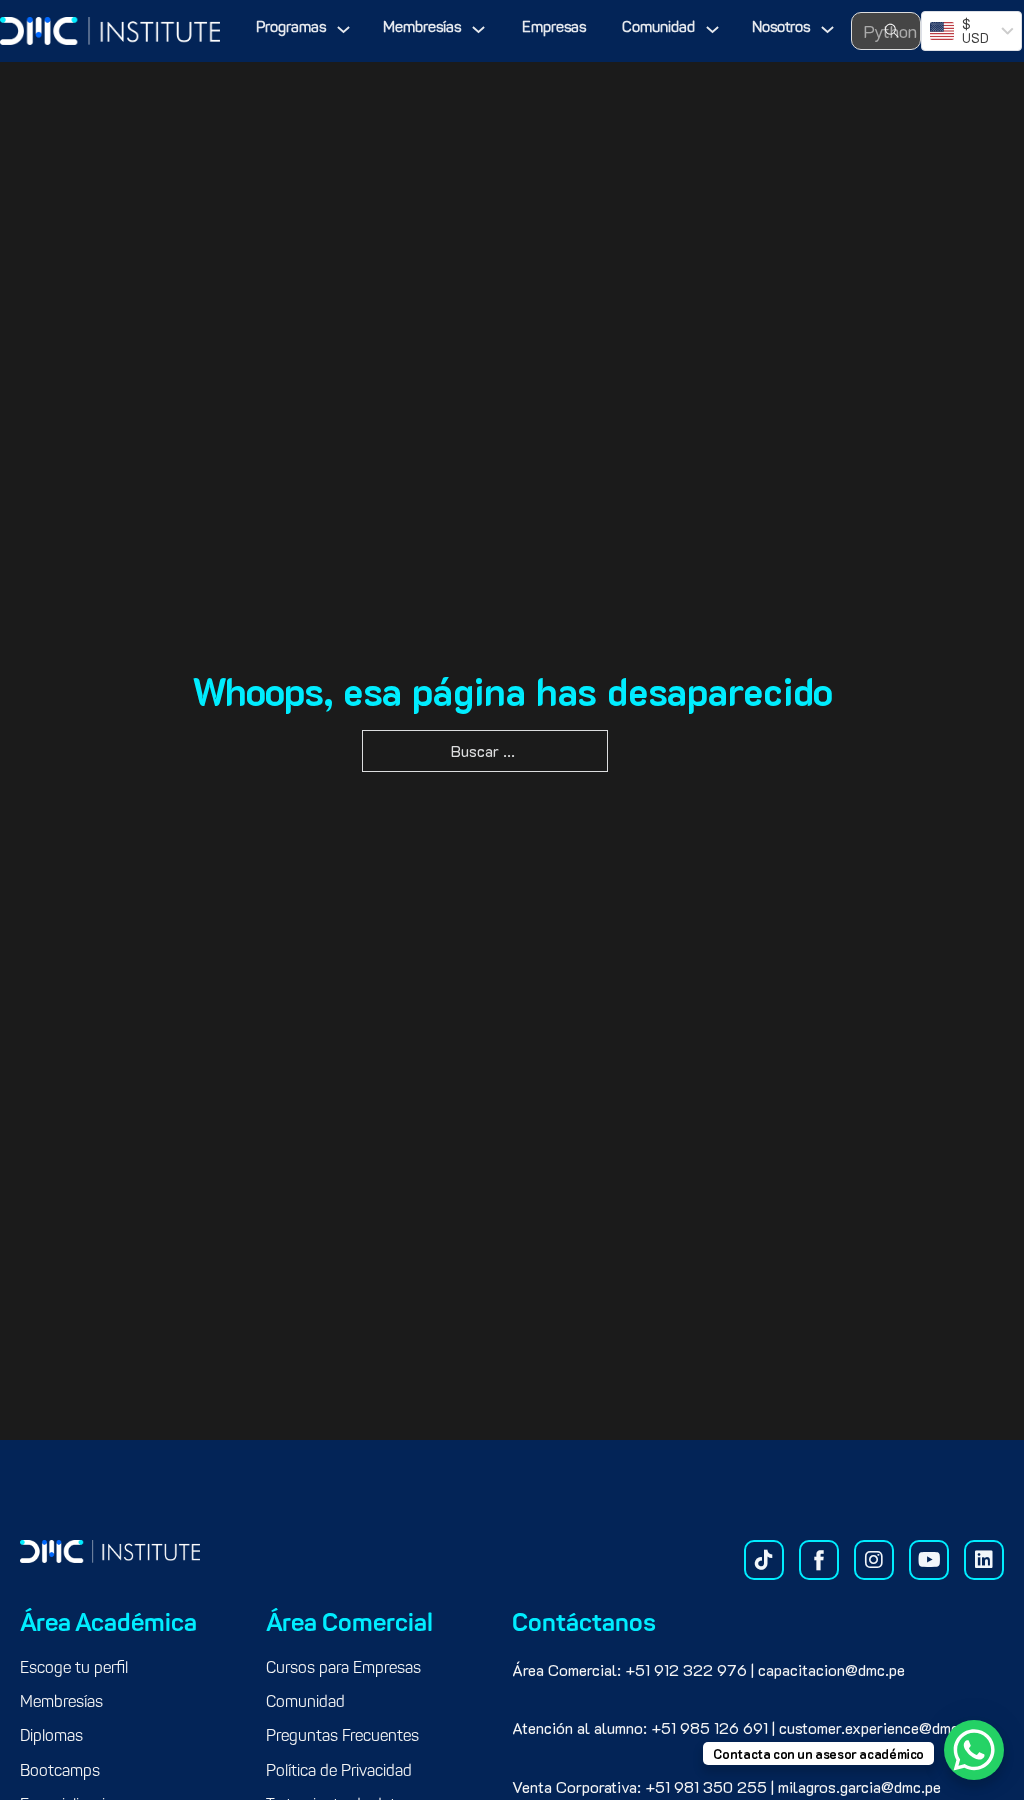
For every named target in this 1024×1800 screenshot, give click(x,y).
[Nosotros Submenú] (827, 29)
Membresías (422, 28)
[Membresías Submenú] (478, 29)
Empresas (554, 28)
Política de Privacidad (339, 1772)
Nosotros (781, 28)
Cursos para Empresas (343, 1669)
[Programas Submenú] (343, 29)
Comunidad (658, 28)
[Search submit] (892, 31)
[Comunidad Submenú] (712, 29)
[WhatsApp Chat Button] (974, 1750)
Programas (291, 28)
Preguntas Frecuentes (342, 1737)
